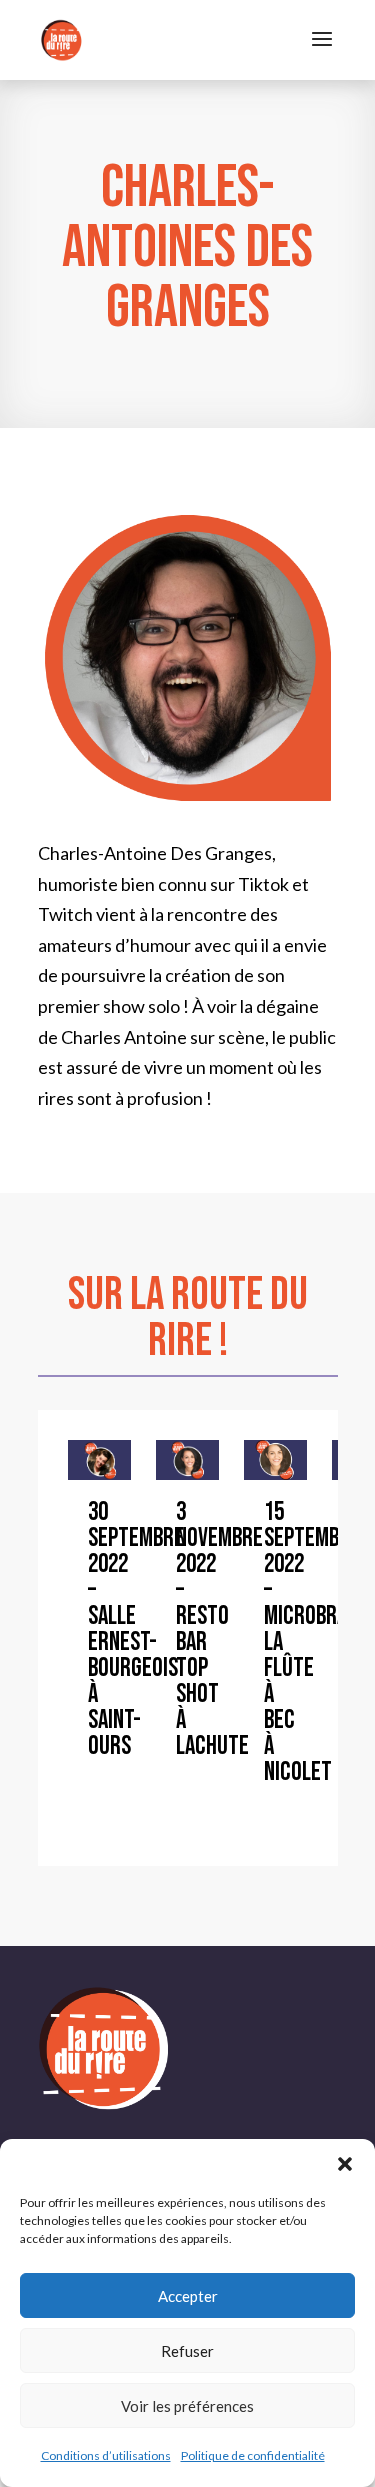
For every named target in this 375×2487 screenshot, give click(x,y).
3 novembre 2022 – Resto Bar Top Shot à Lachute (219, 1629)
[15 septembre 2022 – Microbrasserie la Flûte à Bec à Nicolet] (275, 1460)
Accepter (188, 2296)
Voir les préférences (187, 2406)
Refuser (187, 2351)
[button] (345, 2164)
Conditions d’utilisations (106, 2455)
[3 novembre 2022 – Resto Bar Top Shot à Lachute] (187, 1460)
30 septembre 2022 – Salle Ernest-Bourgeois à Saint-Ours (136, 1629)
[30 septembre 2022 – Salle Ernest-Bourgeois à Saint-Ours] (99, 1460)
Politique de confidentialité (253, 2455)
